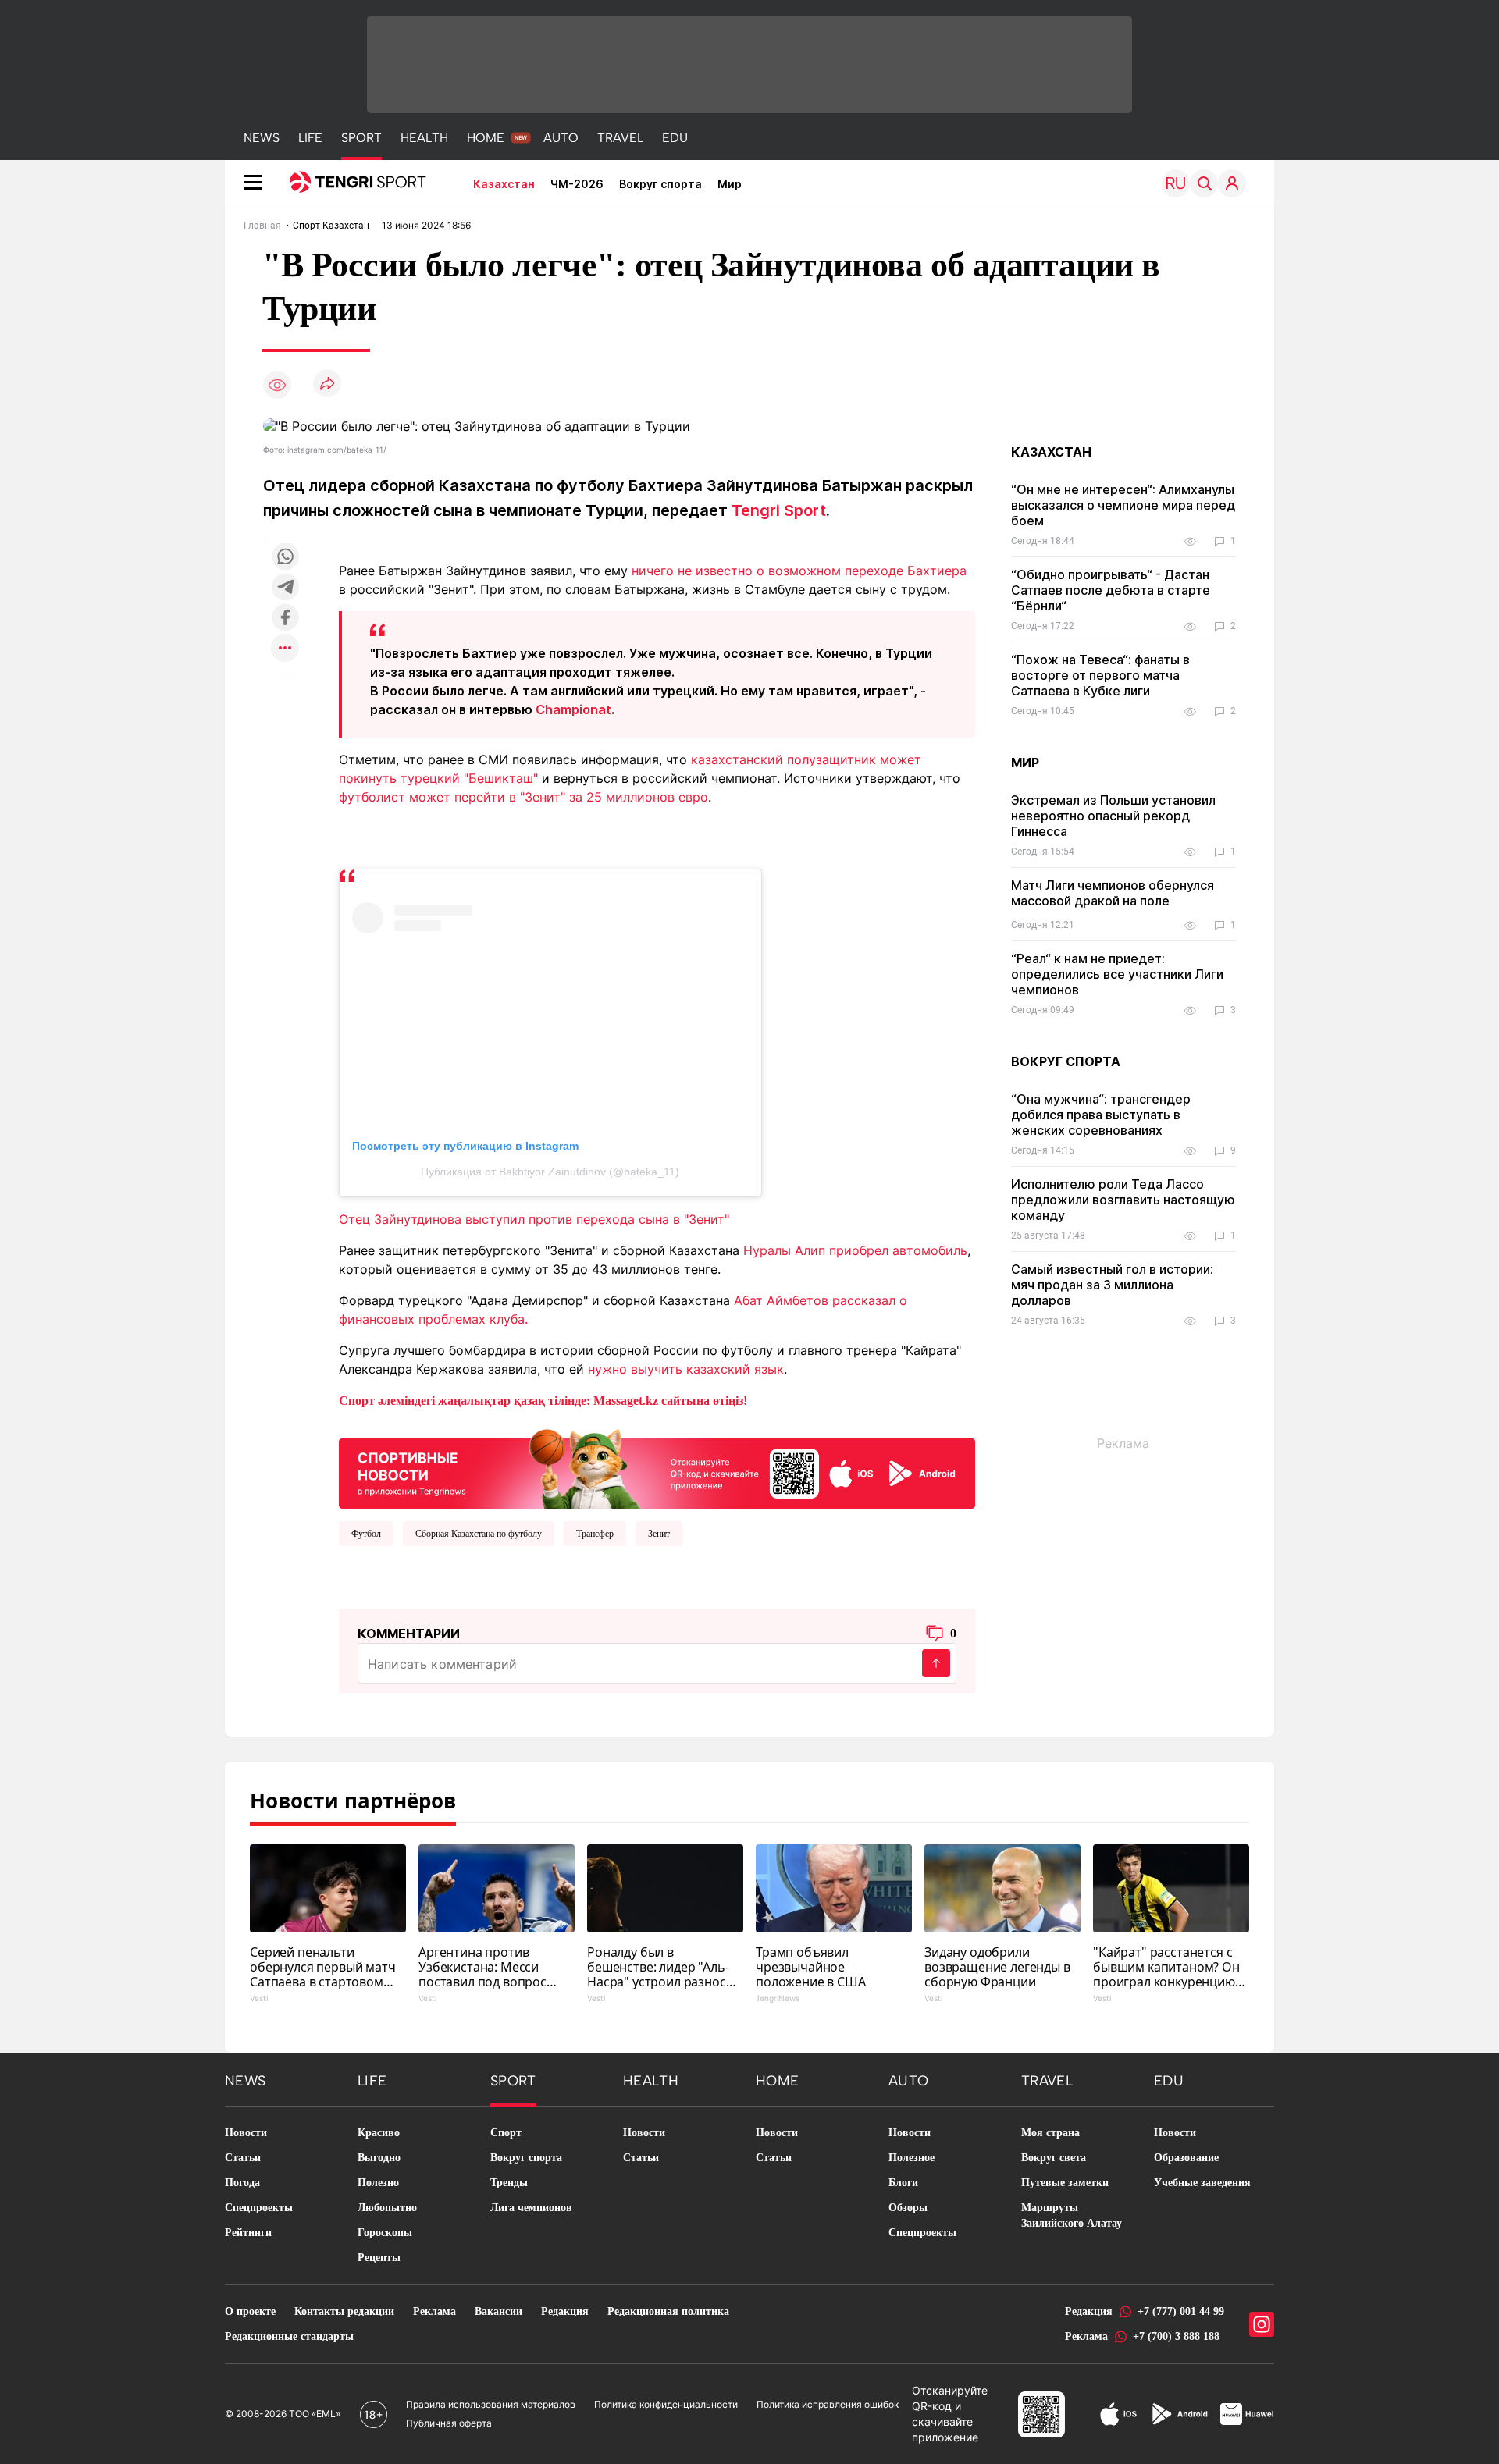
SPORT (361, 138)
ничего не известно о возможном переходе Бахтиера (799, 571)
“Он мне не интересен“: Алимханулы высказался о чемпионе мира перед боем (1123, 505)
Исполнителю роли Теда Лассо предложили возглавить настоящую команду (1123, 1200)
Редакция (565, 2311)
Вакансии (498, 2311)
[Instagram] (1262, 2324)
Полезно (378, 2183)
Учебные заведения (1202, 2183)
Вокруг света (1054, 2158)
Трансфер (595, 1534)
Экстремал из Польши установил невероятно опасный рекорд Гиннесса (1113, 816)
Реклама (434, 2311)
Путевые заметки (1065, 2183)
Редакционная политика (668, 2311)
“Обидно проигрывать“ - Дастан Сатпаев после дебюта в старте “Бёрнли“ (1111, 590)
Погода (242, 2183)
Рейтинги (248, 2233)
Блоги (903, 2183)
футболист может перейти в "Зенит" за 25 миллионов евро (523, 797)
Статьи (243, 2158)
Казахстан (504, 184)
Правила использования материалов (491, 2404)
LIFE (310, 138)
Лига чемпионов (531, 2208)
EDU (675, 138)
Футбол (366, 1534)
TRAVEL (620, 138)
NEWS (262, 138)
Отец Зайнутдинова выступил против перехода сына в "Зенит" (534, 1219)
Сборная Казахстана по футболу (479, 1534)
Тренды (509, 2183)
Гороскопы (385, 2233)
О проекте (250, 2311)
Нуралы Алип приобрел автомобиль (855, 1250)
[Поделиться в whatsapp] (285, 558)
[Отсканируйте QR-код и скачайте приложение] (657, 1466)
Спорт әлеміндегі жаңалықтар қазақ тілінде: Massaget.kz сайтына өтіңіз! (543, 1401)
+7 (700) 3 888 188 (1176, 2336)
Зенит (659, 1534)
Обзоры (908, 2208)
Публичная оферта (449, 2423)
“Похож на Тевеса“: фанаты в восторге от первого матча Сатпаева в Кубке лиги (1100, 675)
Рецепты (379, 2258)
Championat (573, 709)
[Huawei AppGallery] (1247, 2414)
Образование (1186, 2158)
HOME (486, 138)
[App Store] (1118, 2414)
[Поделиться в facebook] (285, 619)
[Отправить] (936, 1663)
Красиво (379, 2133)
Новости (246, 2133)
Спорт (506, 2133)
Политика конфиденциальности (666, 2404)
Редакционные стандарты (289, 2336)
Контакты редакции (344, 2311)
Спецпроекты (259, 2208)
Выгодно (379, 2158)
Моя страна (1050, 2133)
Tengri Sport (779, 510)
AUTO (561, 138)
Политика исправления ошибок (828, 2404)
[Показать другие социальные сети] (285, 649)
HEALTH (424, 138)
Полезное (912, 2158)
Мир (730, 184)
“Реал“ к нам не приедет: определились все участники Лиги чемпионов (1117, 974)
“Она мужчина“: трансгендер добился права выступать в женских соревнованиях (1101, 1115)
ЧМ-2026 (577, 184)
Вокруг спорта (660, 184)
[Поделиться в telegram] (285, 588)
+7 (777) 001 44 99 (1181, 2311)
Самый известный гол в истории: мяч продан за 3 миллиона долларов (1112, 1285)
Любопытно (387, 2208)
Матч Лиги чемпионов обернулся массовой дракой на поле (1113, 893)
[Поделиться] (327, 384)
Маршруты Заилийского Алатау (1072, 2215)
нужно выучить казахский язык (686, 1369)
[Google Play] (1179, 2414)
